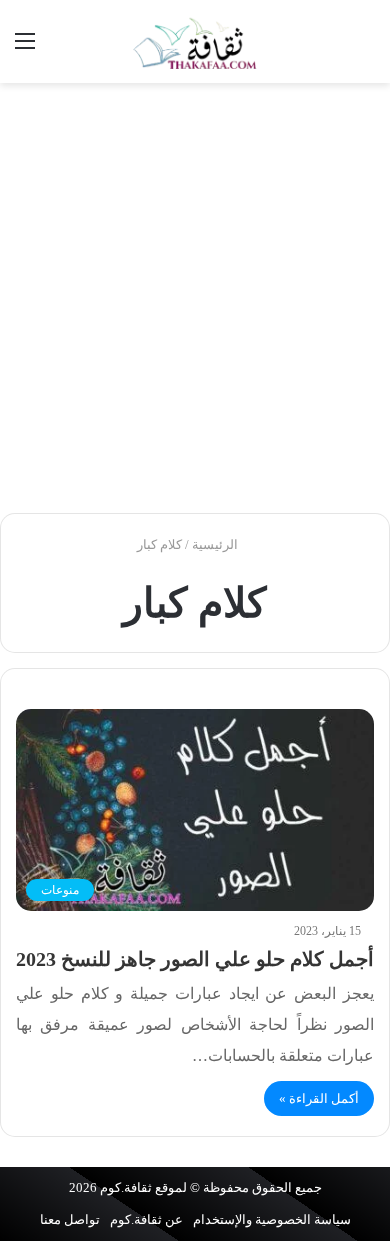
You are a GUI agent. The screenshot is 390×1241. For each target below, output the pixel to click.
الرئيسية (216, 544)
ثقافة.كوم (126, 1187)
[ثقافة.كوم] (195, 41)
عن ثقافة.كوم (146, 1219)
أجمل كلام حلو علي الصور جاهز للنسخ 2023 (195, 959)
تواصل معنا (70, 1219)
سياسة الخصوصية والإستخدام (272, 1219)
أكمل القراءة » (319, 1098)
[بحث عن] (365, 48)
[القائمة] (25, 48)
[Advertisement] (195, 298)
